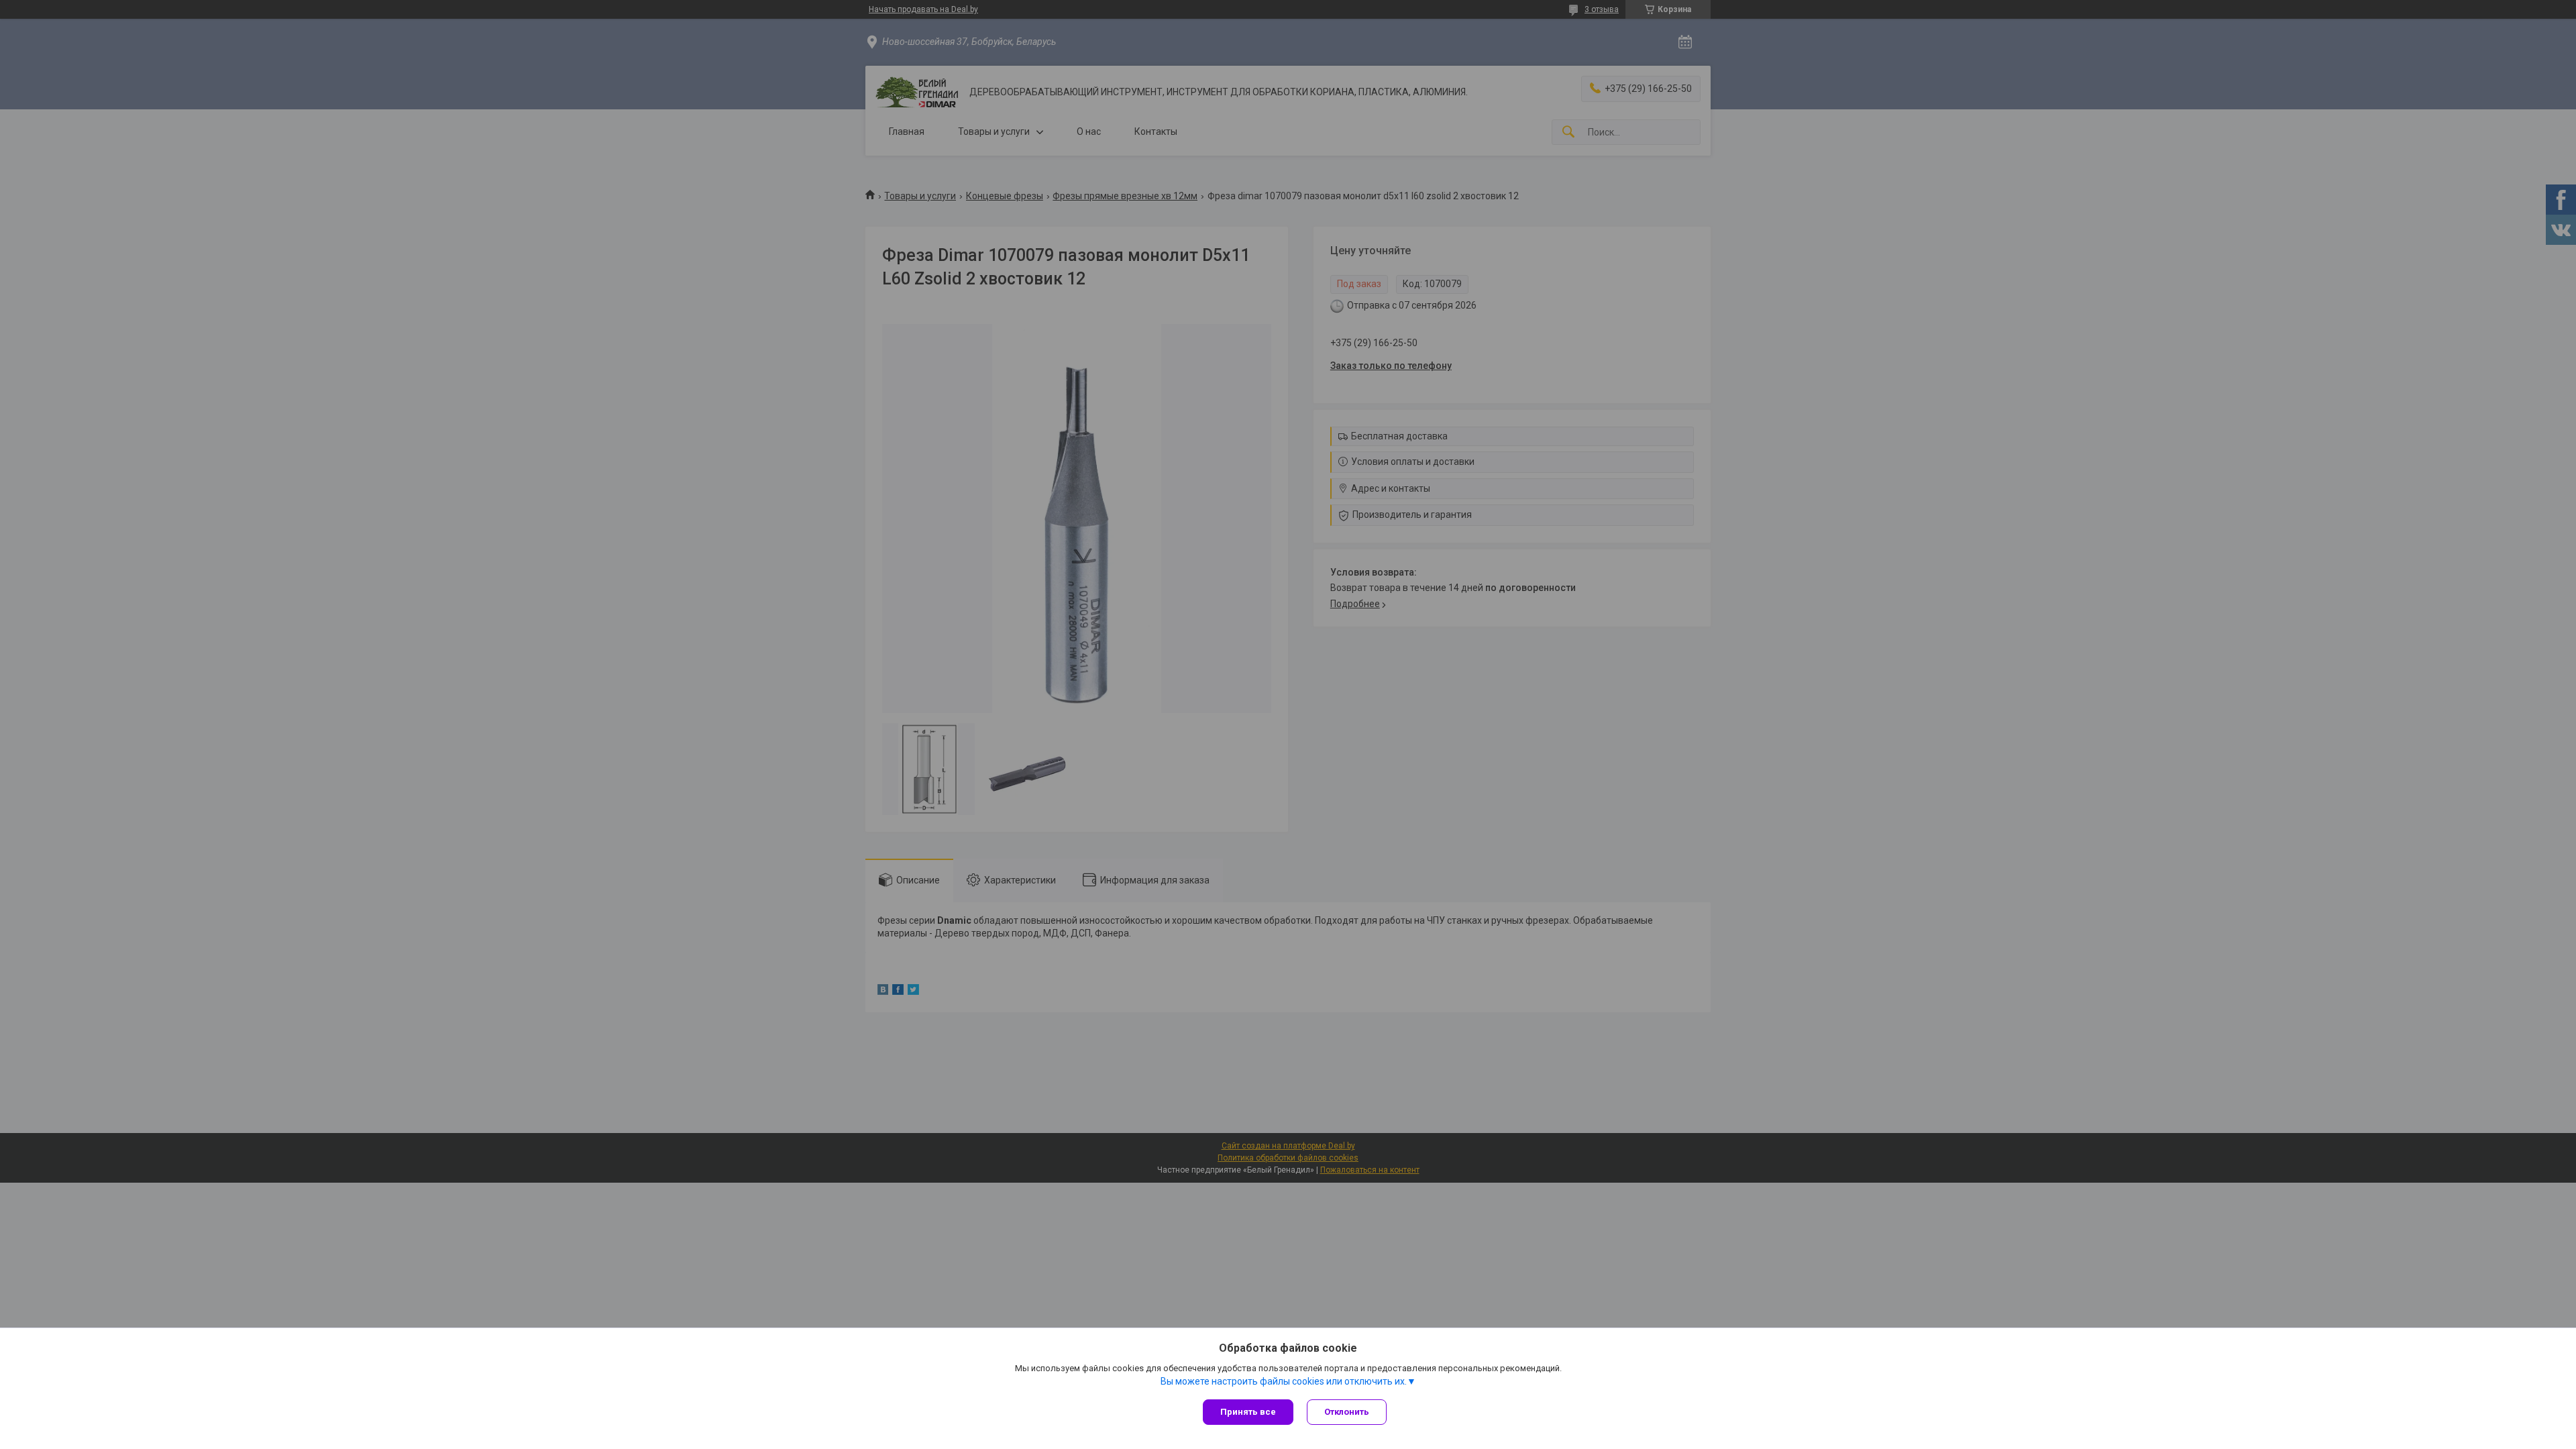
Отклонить (1347, 1412)
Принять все (1248, 1412)
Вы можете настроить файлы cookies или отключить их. (1284, 1381)
